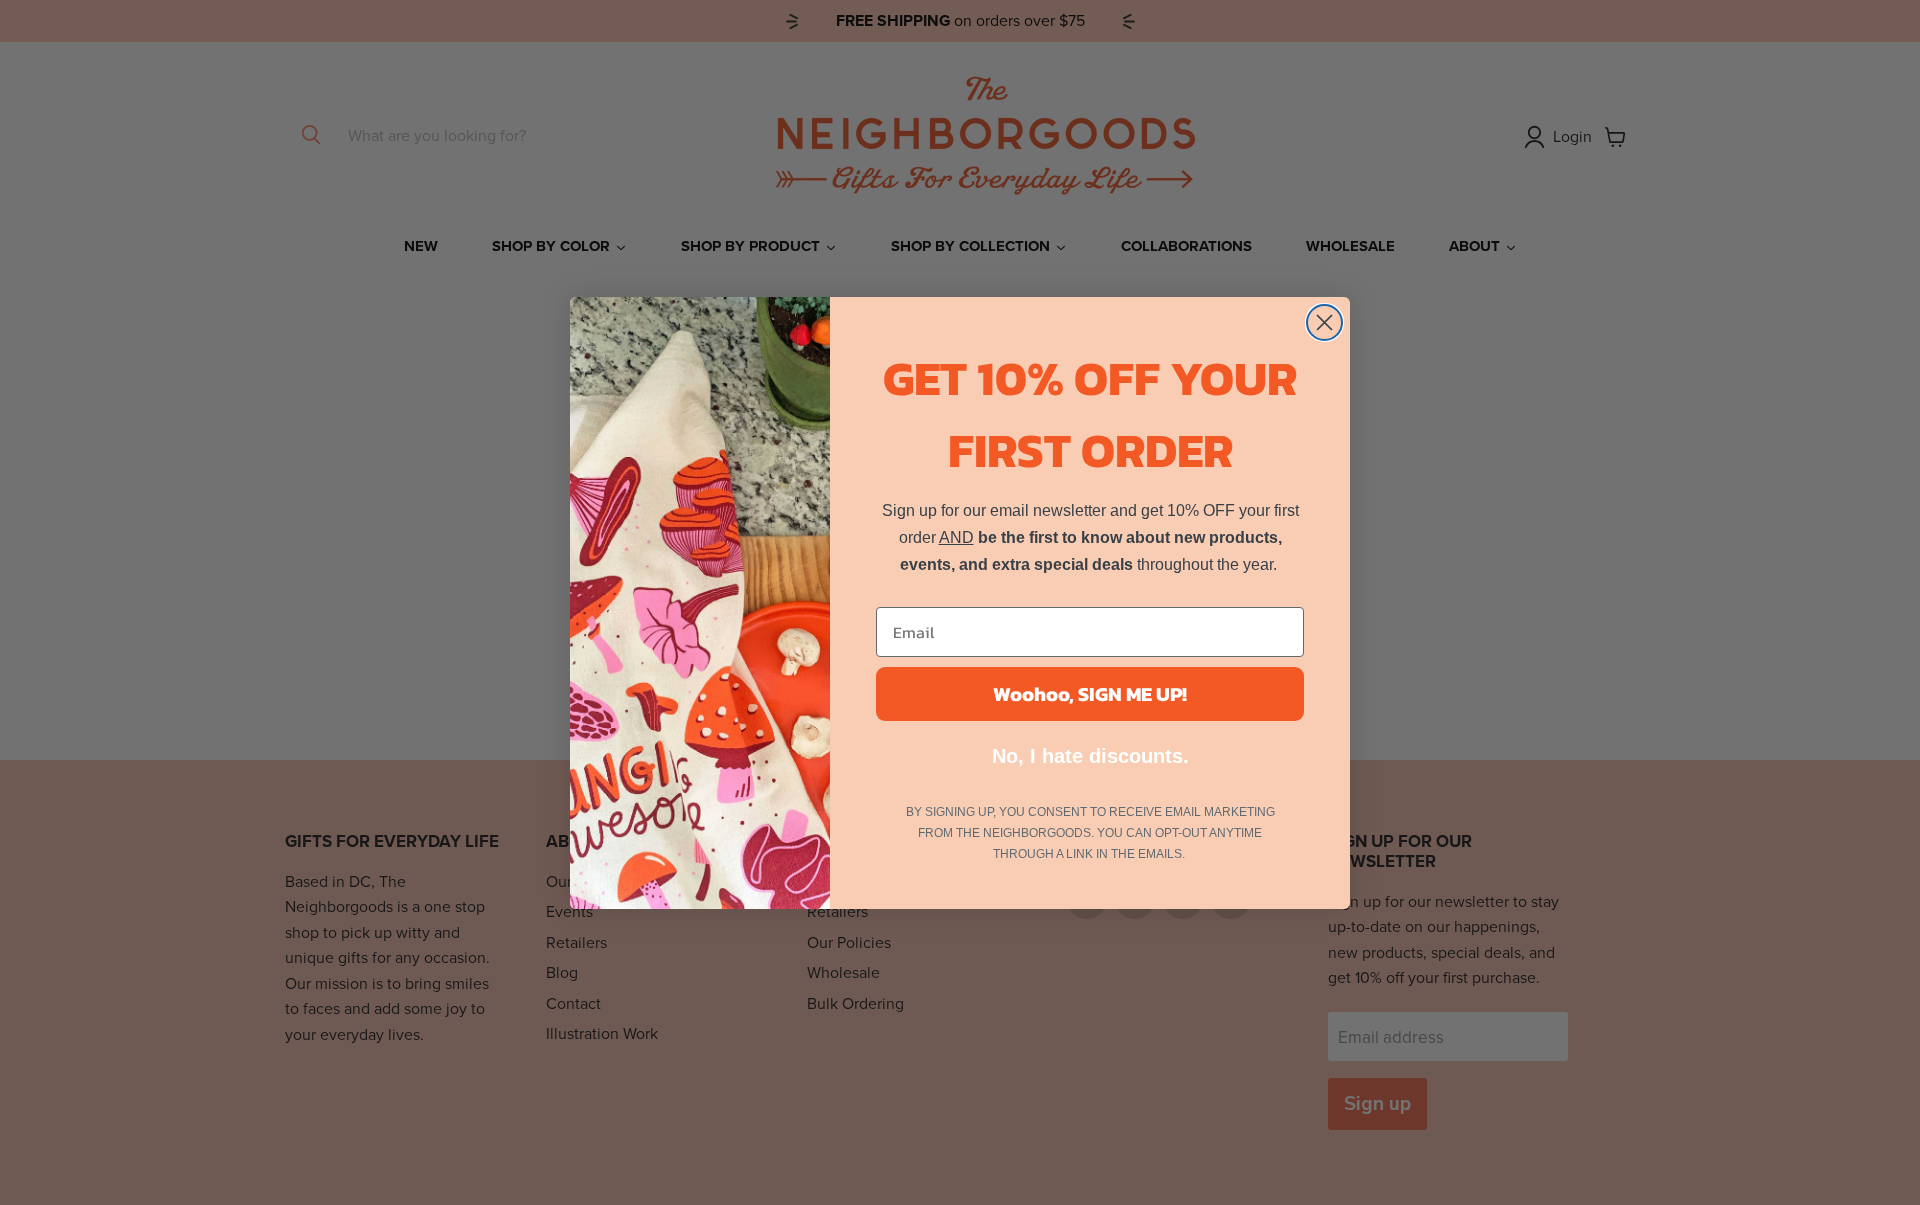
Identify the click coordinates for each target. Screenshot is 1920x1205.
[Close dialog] (1324, 322)
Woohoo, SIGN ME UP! (1090, 694)
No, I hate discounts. (1090, 756)
